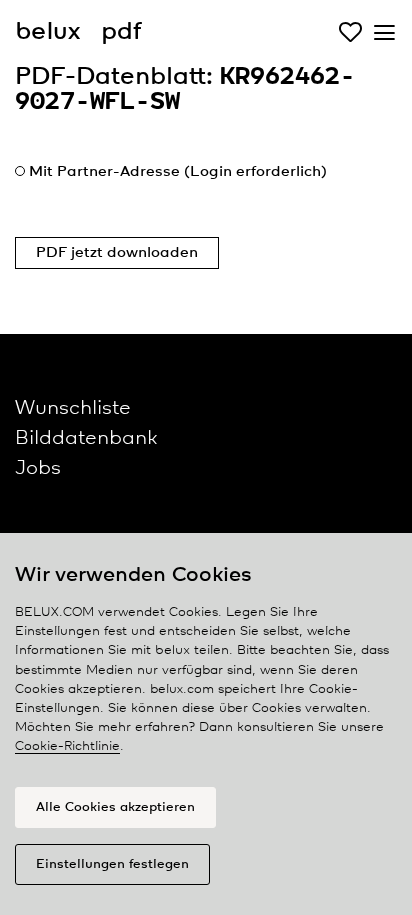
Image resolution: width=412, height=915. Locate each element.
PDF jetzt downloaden (117, 253)
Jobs (38, 468)
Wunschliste (73, 408)
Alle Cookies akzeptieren (115, 807)
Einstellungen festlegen (112, 864)
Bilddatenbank (86, 438)
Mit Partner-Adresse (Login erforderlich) (178, 172)
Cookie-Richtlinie (67, 746)
